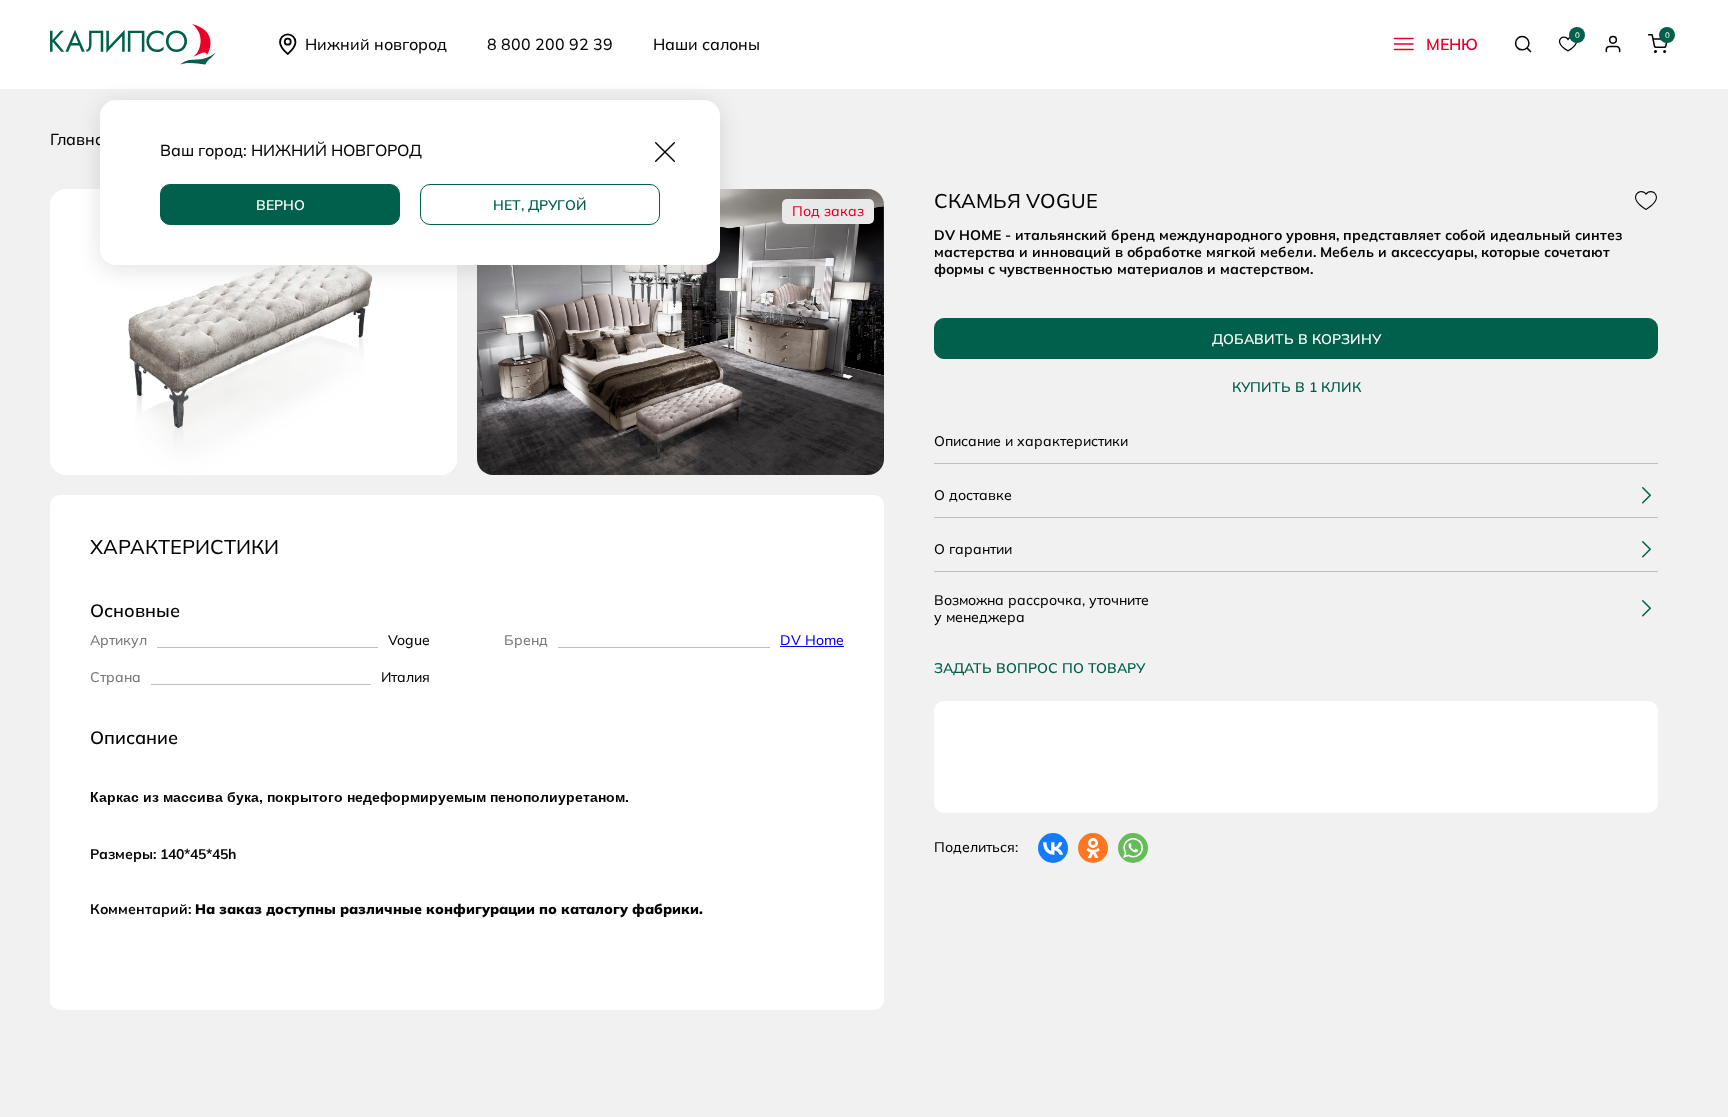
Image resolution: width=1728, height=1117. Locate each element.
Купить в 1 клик (1296, 387)
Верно (280, 205)
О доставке (973, 495)
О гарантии (973, 549)
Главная (82, 139)
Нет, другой (540, 205)
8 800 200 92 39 (550, 44)
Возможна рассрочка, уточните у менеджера (1041, 608)
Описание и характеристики (1031, 441)
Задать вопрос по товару (1039, 668)
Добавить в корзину (1296, 339)
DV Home (812, 640)
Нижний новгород (376, 44)
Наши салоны (706, 44)
